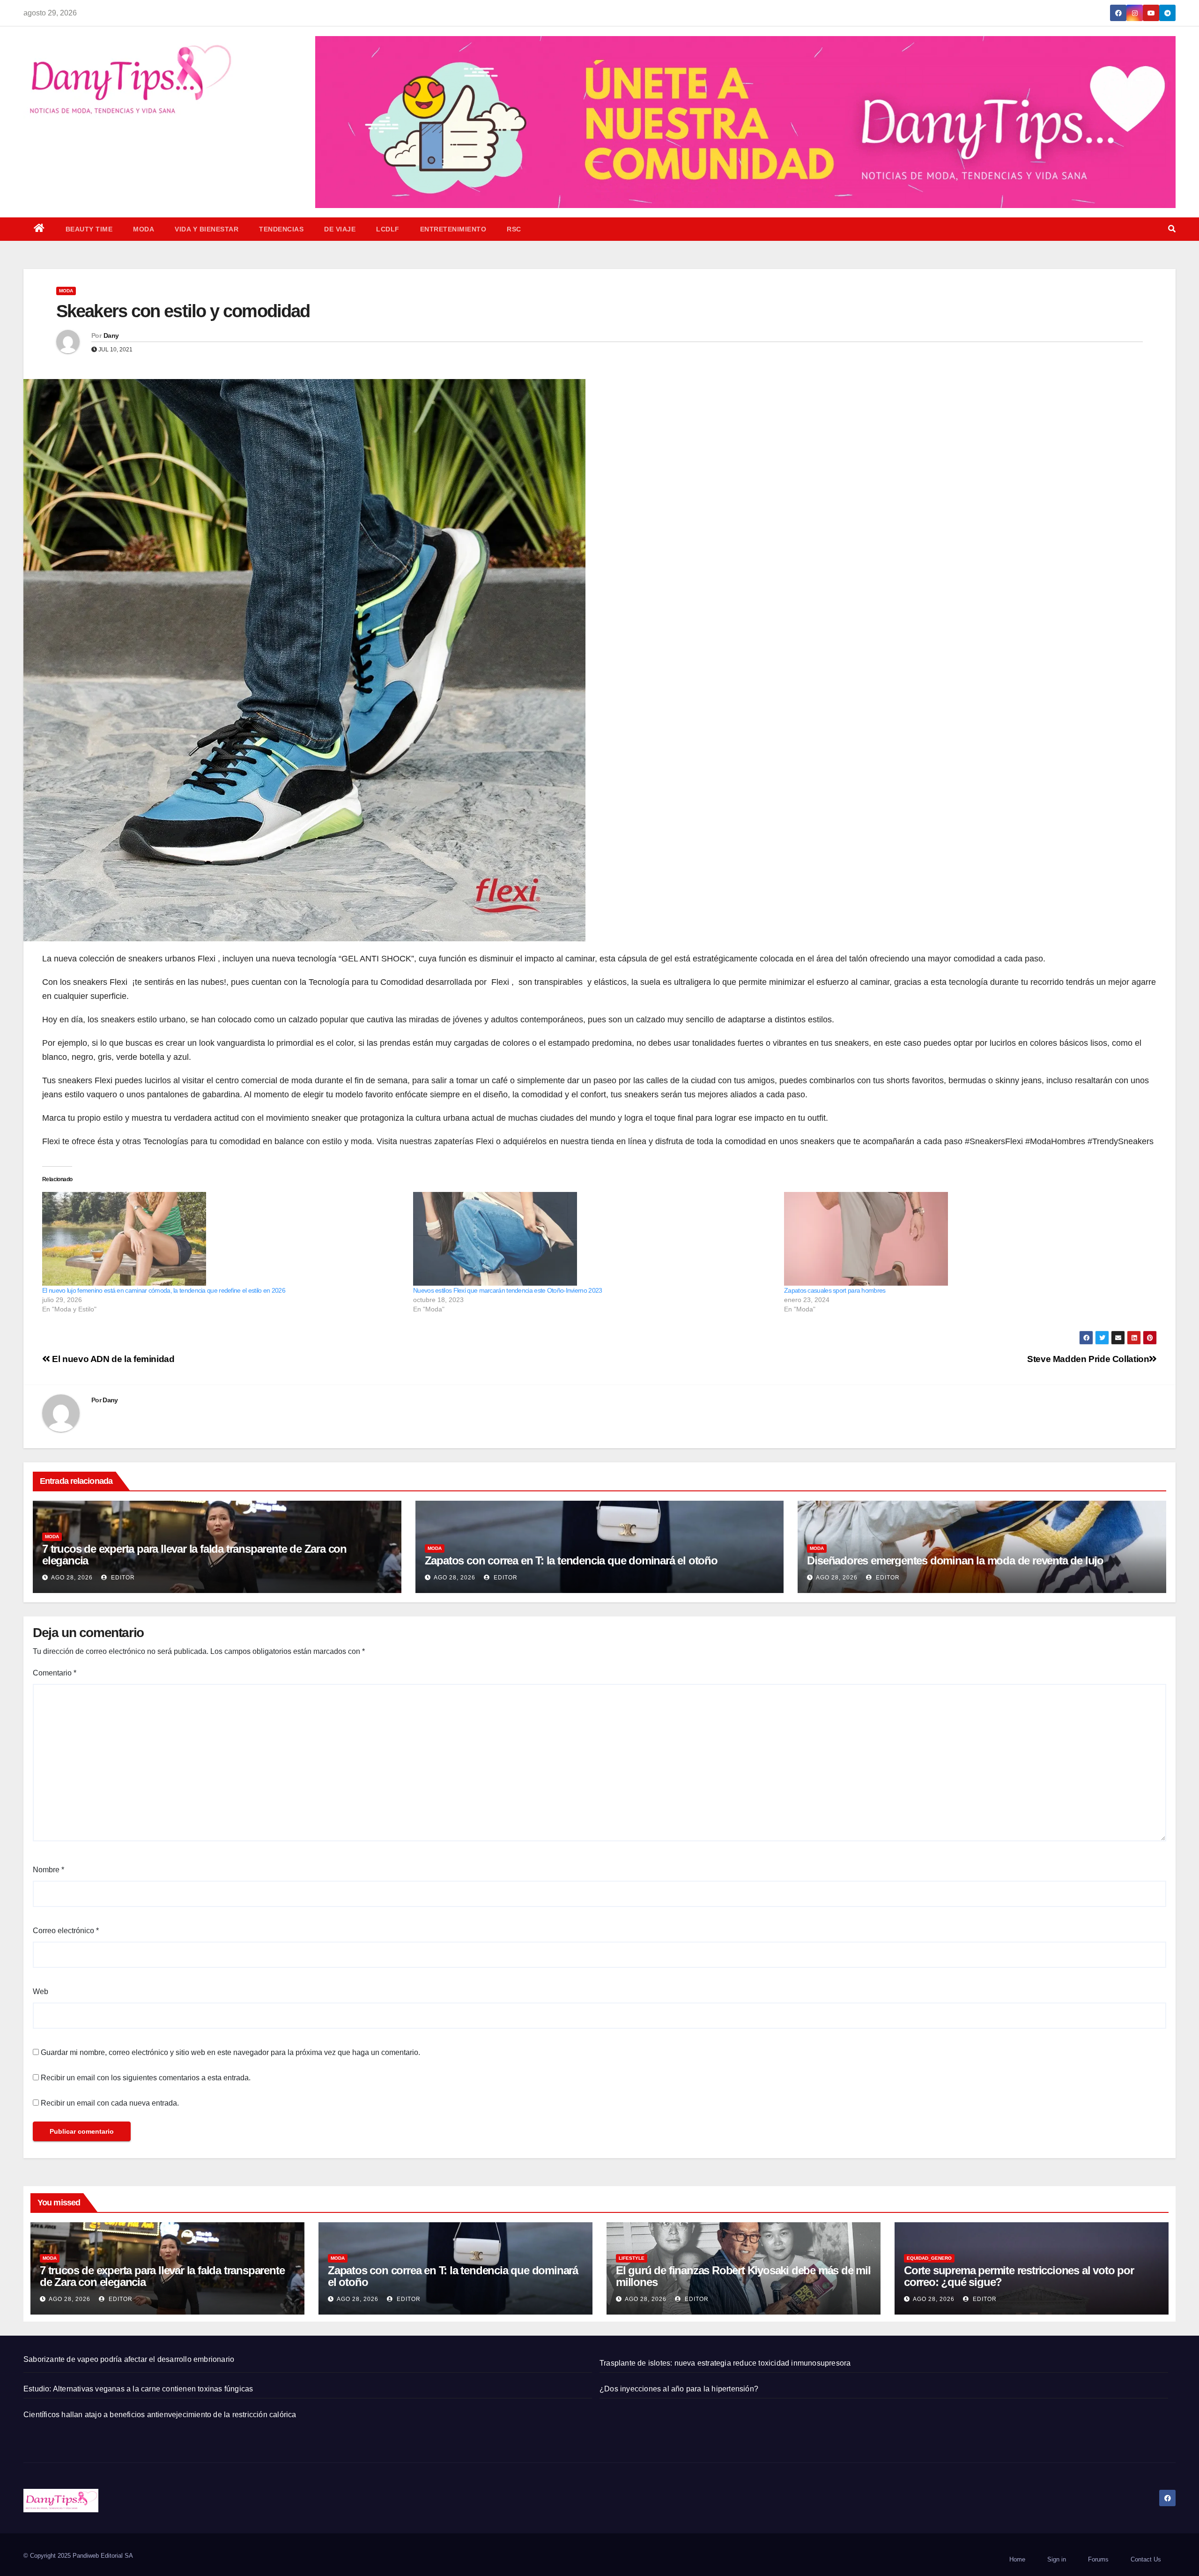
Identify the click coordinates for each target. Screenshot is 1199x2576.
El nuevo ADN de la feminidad (112, 1359)
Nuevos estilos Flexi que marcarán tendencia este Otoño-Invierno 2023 (507, 1290)
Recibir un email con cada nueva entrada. (110, 2103)
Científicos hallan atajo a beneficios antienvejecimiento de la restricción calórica (160, 2415)
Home (1017, 2559)
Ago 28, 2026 (72, 1578)
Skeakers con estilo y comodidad (183, 311)
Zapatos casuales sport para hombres (835, 1290)
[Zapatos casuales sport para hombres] (965, 1239)
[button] (1172, 229)
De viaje (340, 229)
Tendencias (281, 229)
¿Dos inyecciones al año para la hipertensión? (679, 2389)
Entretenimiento (453, 229)
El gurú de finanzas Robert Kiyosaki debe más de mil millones (743, 2276)
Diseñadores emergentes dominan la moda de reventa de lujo (955, 1560)
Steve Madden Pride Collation (1088, 1359)
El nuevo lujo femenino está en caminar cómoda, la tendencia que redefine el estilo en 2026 (164, 1290)
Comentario (55, 1673)
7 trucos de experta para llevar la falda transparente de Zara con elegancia (194, 1555)
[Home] (39, 229)
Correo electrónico (66, 1931)
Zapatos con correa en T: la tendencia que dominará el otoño (571, 1560)
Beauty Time (89, 229)
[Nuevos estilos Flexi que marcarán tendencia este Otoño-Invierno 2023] (594, 1239)
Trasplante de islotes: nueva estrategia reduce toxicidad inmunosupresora (725, 2363)
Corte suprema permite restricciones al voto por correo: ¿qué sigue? (1019, 2276)
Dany (111, 335)
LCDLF (388, 229)
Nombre (48, 1870)
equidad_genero (929, 2258)
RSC (514, 229)
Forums (1098, 2559)
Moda (144, 229)
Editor (122, 1578)
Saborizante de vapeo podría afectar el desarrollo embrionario (129, 2359)
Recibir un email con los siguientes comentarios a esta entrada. (146, 2078)
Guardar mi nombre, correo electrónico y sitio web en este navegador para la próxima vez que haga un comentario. (230, 2052)
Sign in (1057, 2559)
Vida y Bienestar (207, 229)
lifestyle (632, 2258)
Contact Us (1146, 2559)
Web (41, 1992)
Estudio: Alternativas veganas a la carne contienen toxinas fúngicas (138, 2389)
